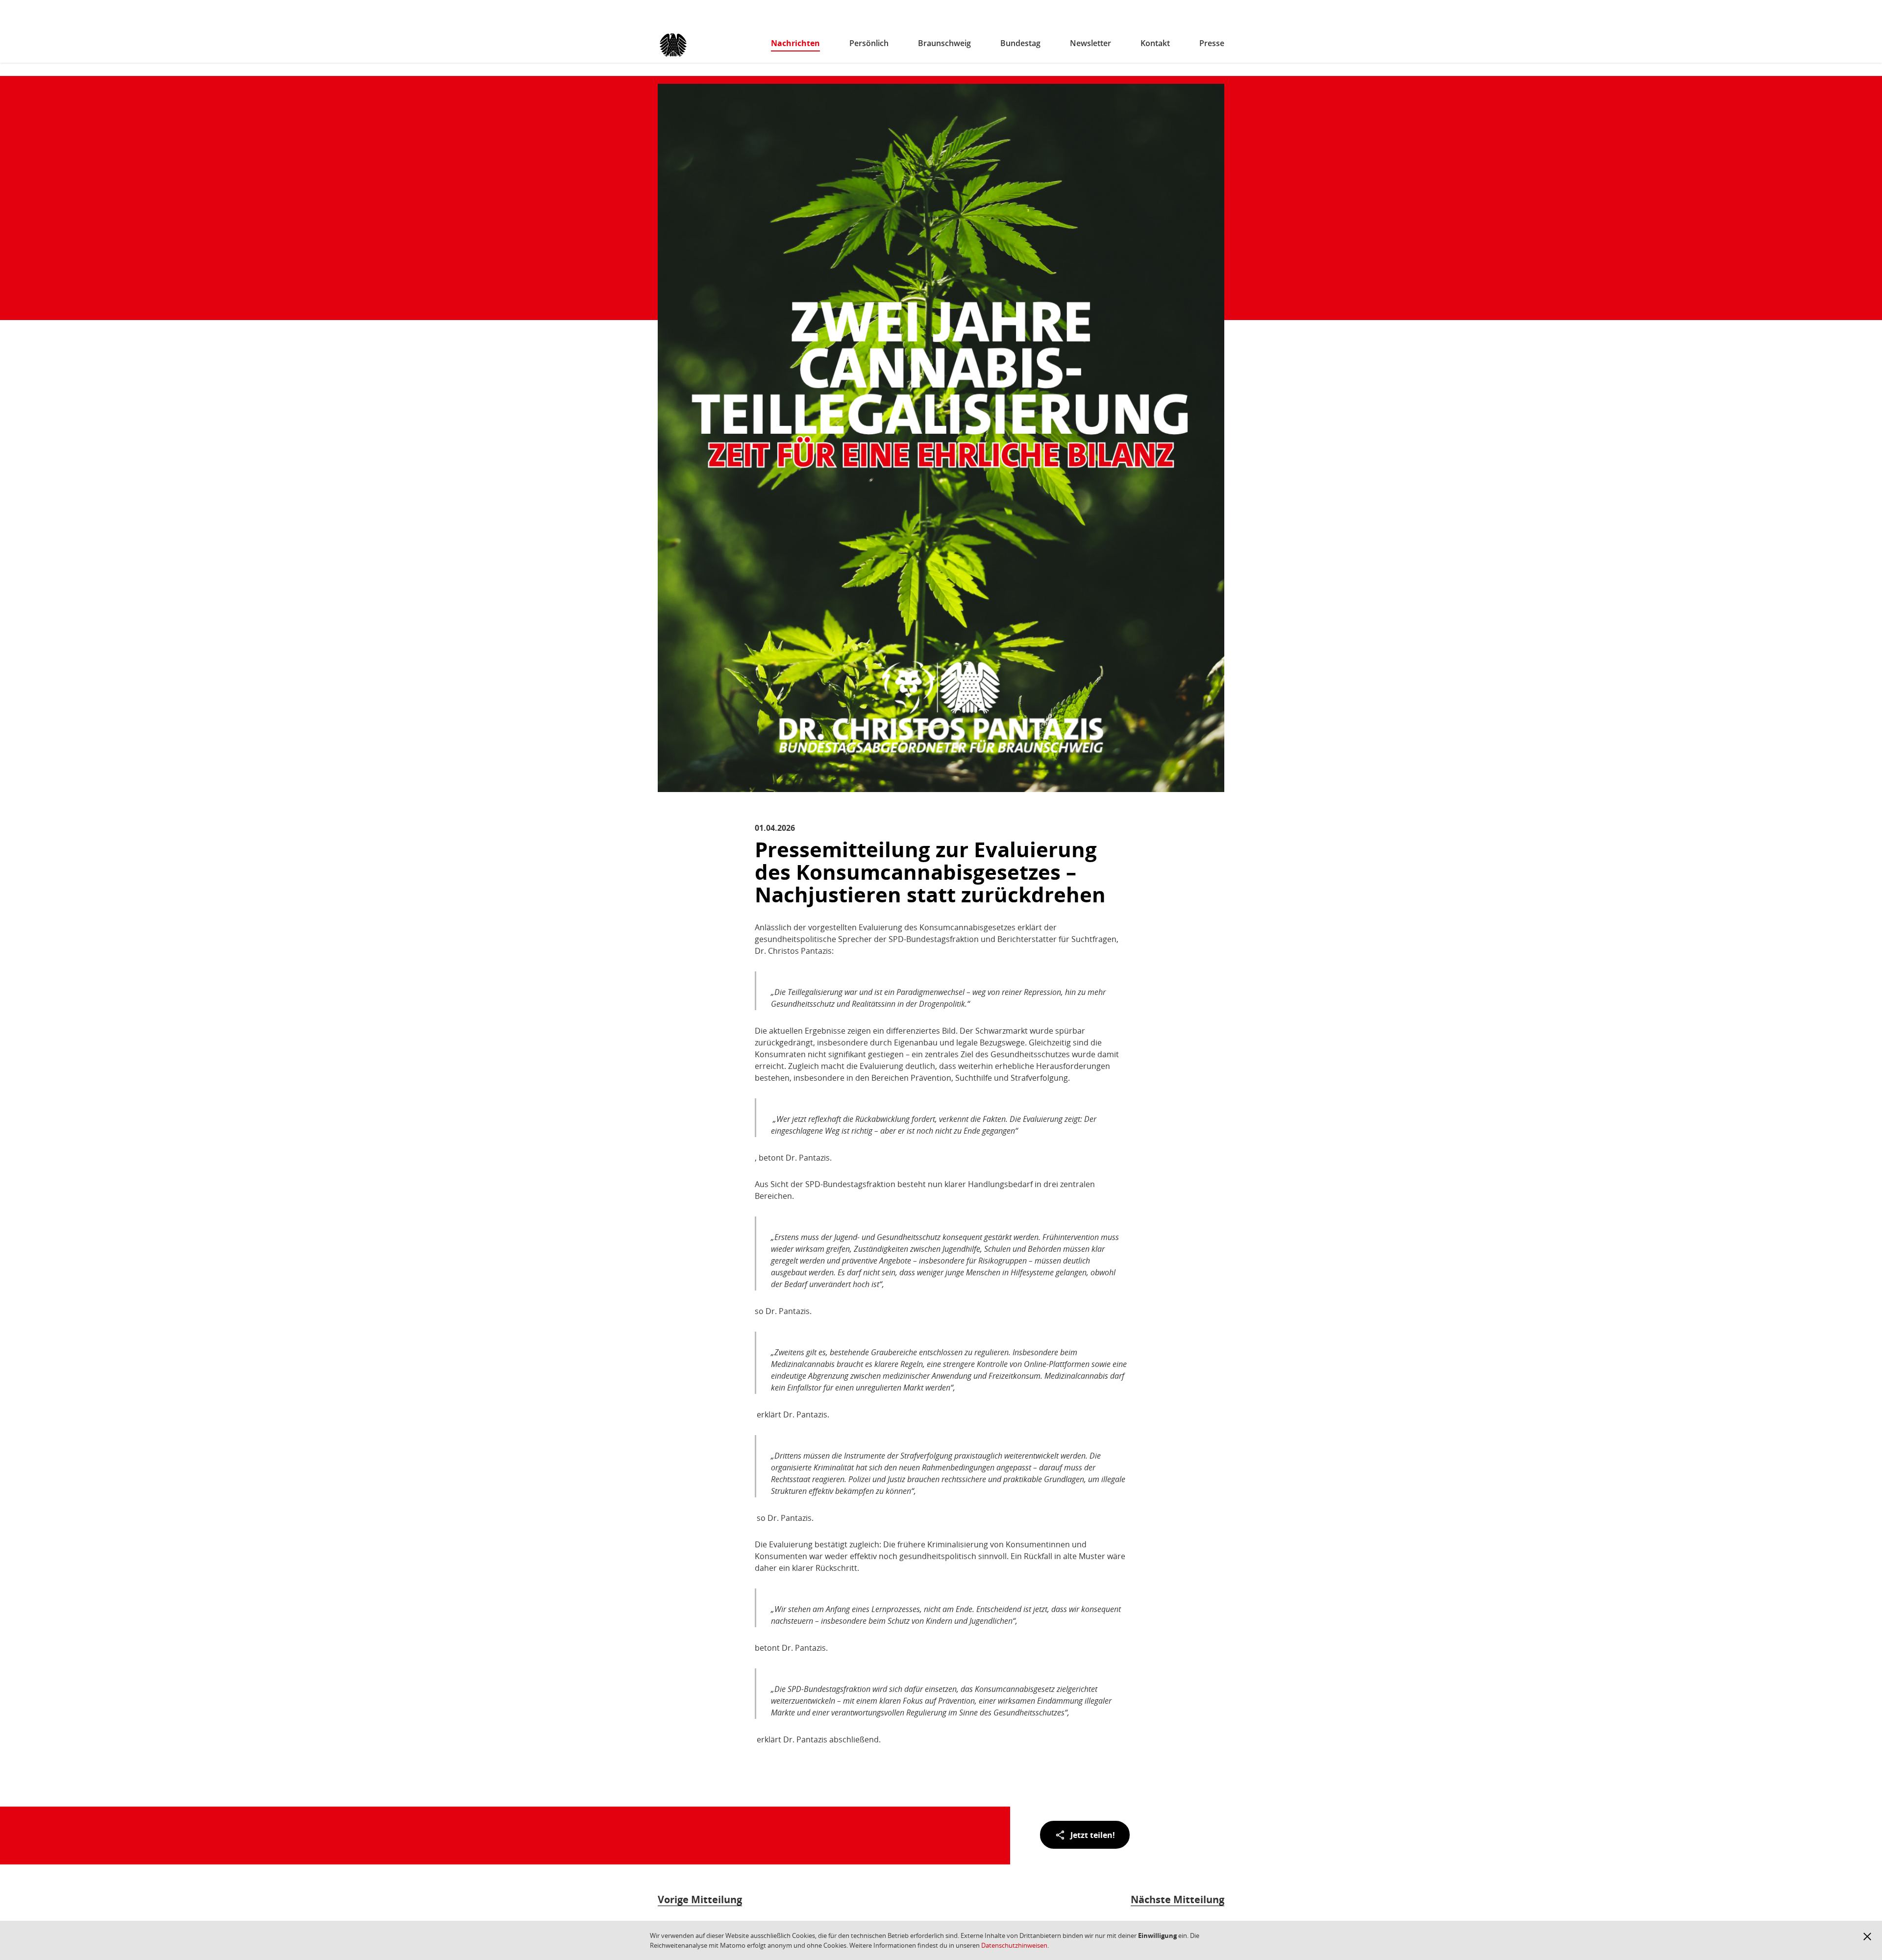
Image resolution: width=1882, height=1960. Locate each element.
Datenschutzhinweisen (1014, 1945)
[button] (1867, 1936)
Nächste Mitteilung (1177, 1899)
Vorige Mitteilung (700, 1899)
